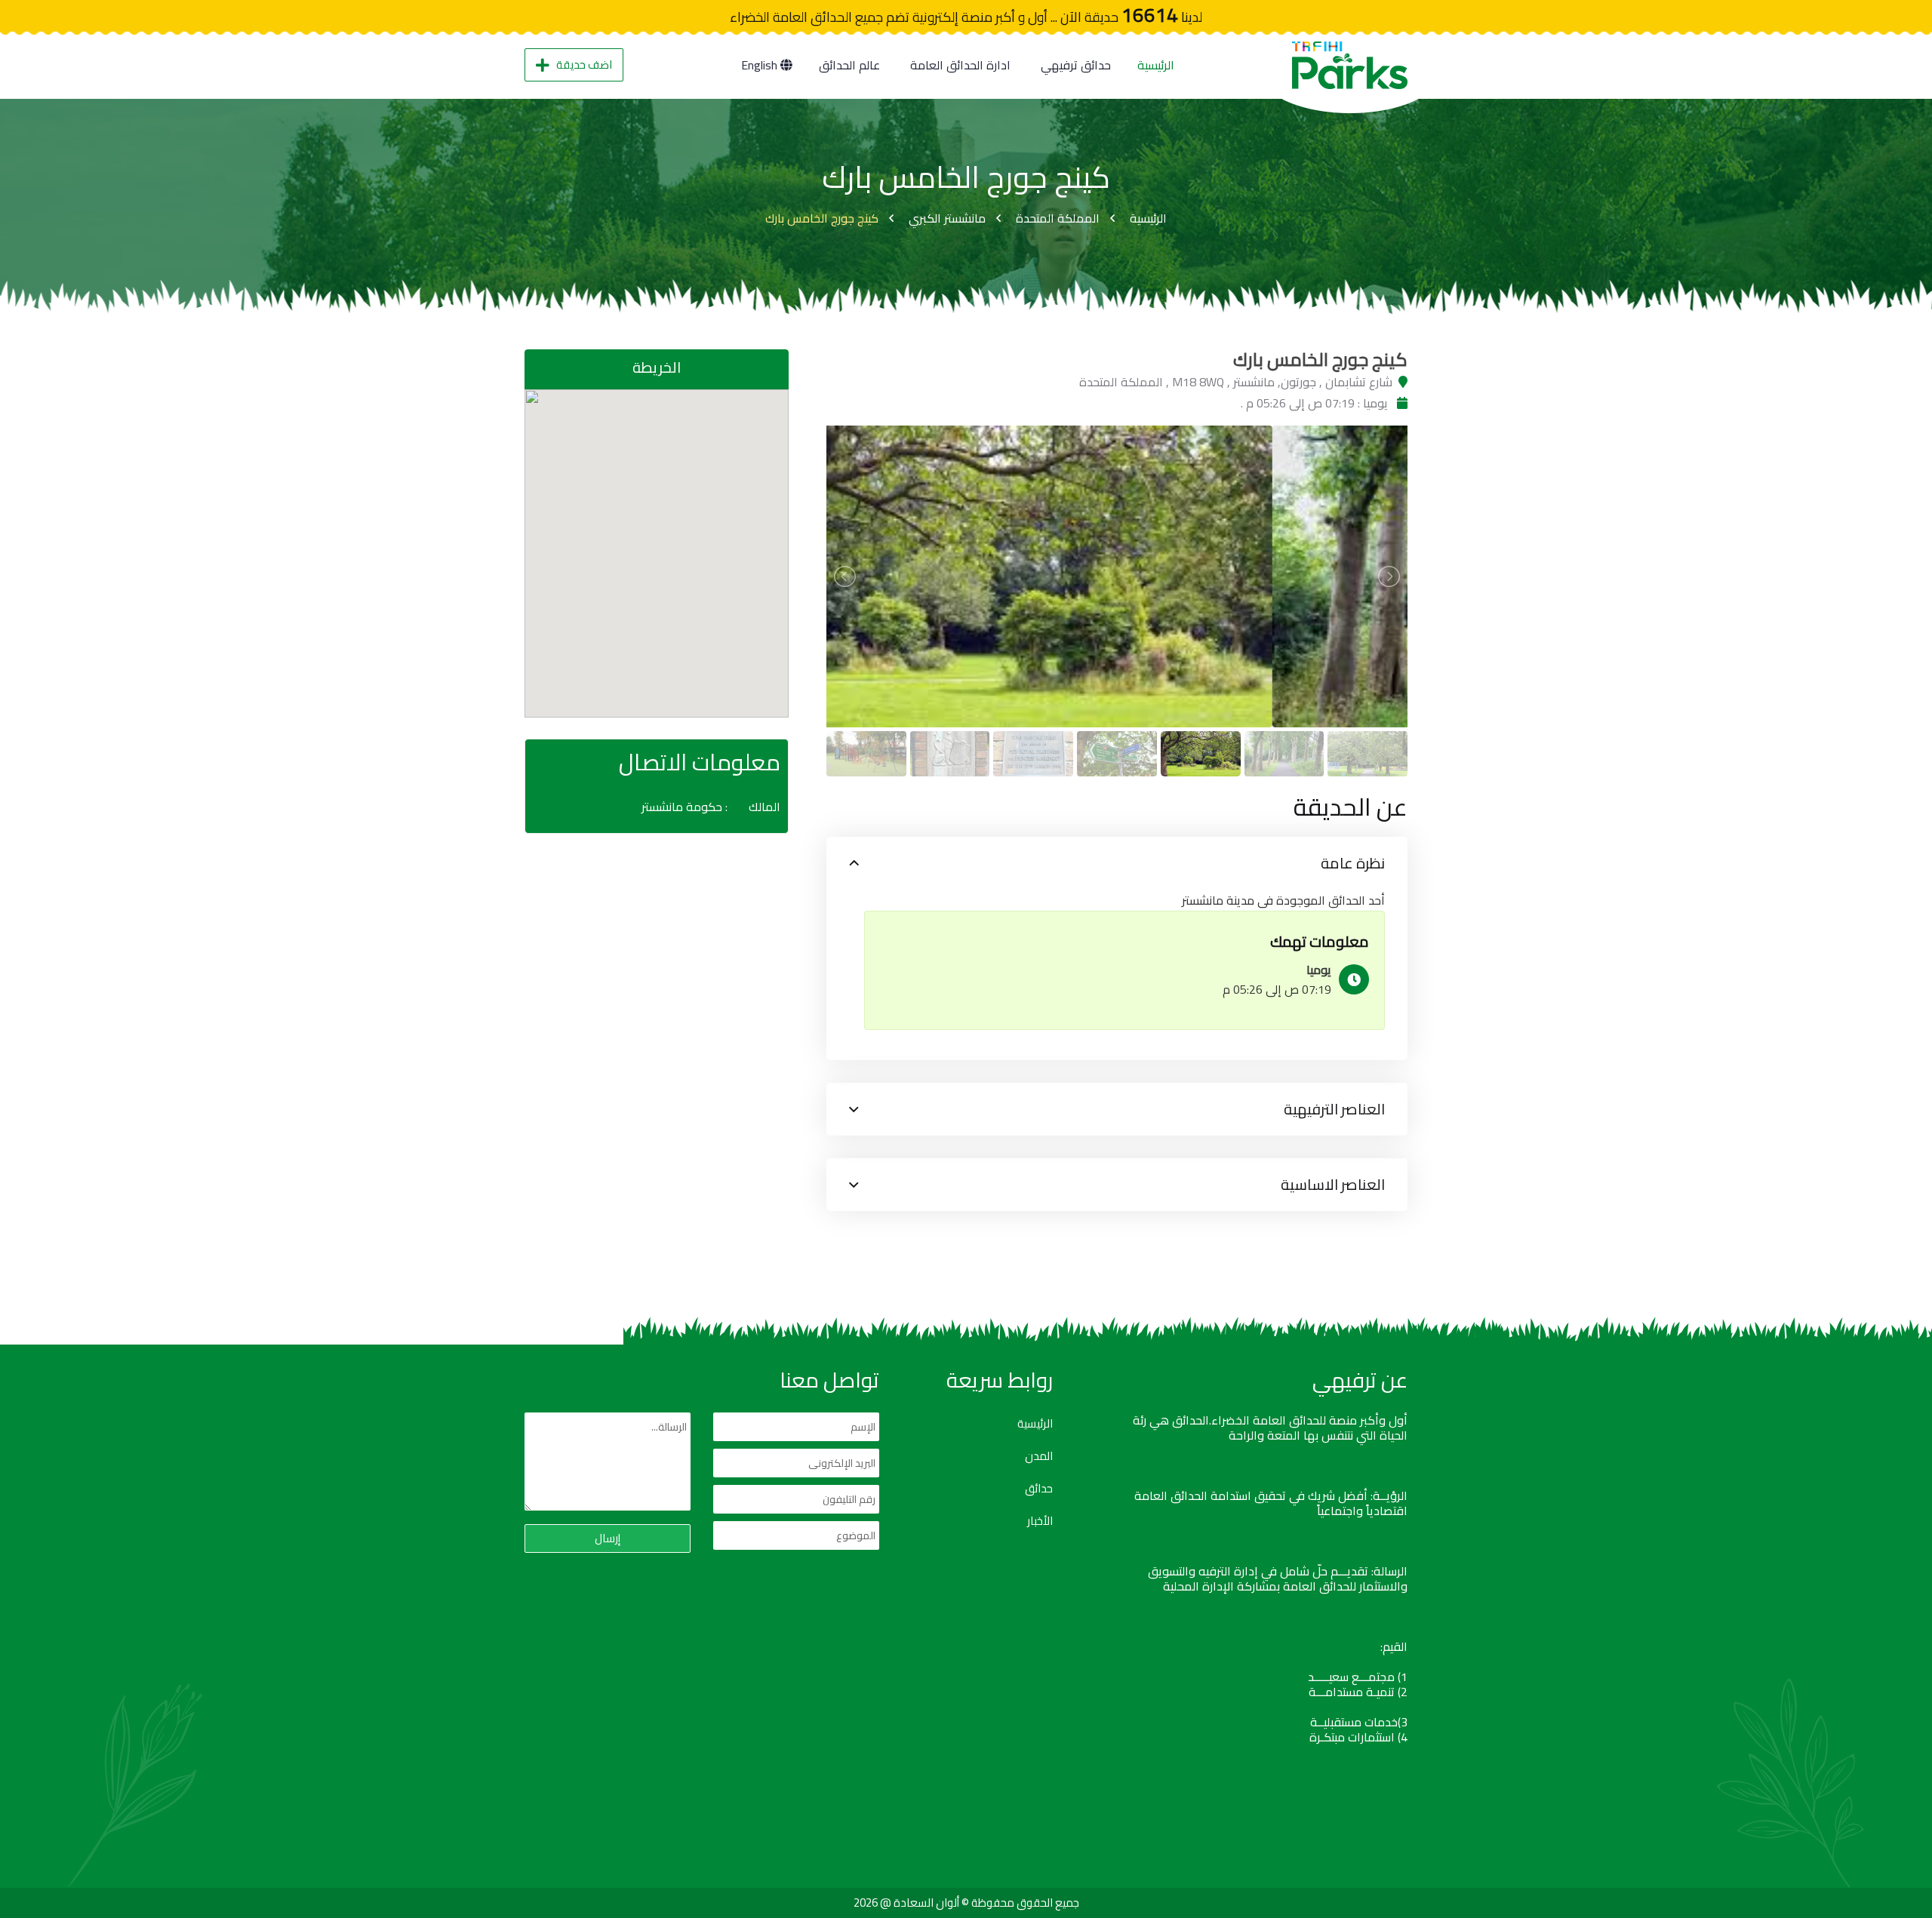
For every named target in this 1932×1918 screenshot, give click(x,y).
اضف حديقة (584, 65)
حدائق (1039, 1489)
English (761, 65)
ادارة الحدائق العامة (960, 65)
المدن (1039, 1456)
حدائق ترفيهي (1076, 65)
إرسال (608, 1538)
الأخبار (1040, 1521)
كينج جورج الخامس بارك (822, 218)
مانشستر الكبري (947, 218)
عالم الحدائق (849, 65)
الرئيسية (1156, 65)
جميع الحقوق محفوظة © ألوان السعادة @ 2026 (966, 1903)
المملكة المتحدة (1058, 218)
